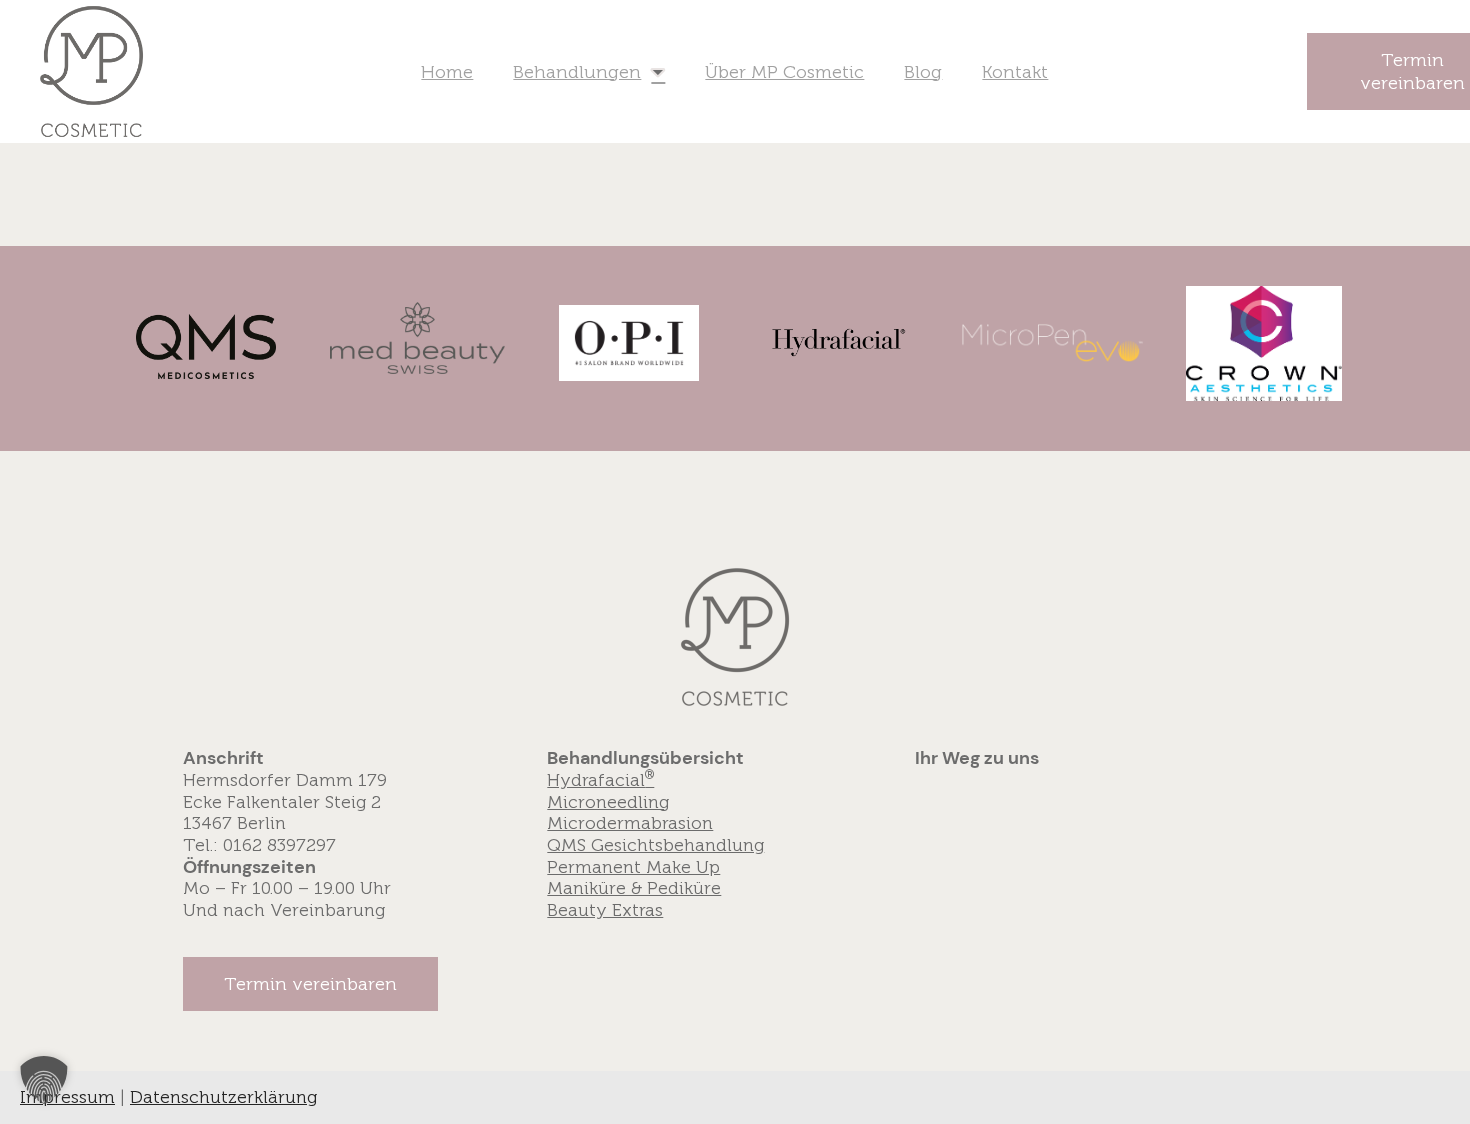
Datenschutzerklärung (223, 1097)
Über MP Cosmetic (784, 72)
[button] (310, 984)
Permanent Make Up (633, 867)
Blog (923, 72)
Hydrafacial (600, 780)
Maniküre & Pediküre (634, 888)
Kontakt (1015, 72)
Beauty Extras (605, 910)
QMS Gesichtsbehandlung (655, 845)
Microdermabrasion (630, 823)
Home (447, 72)
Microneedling (608, 802)
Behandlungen (577, 72)
